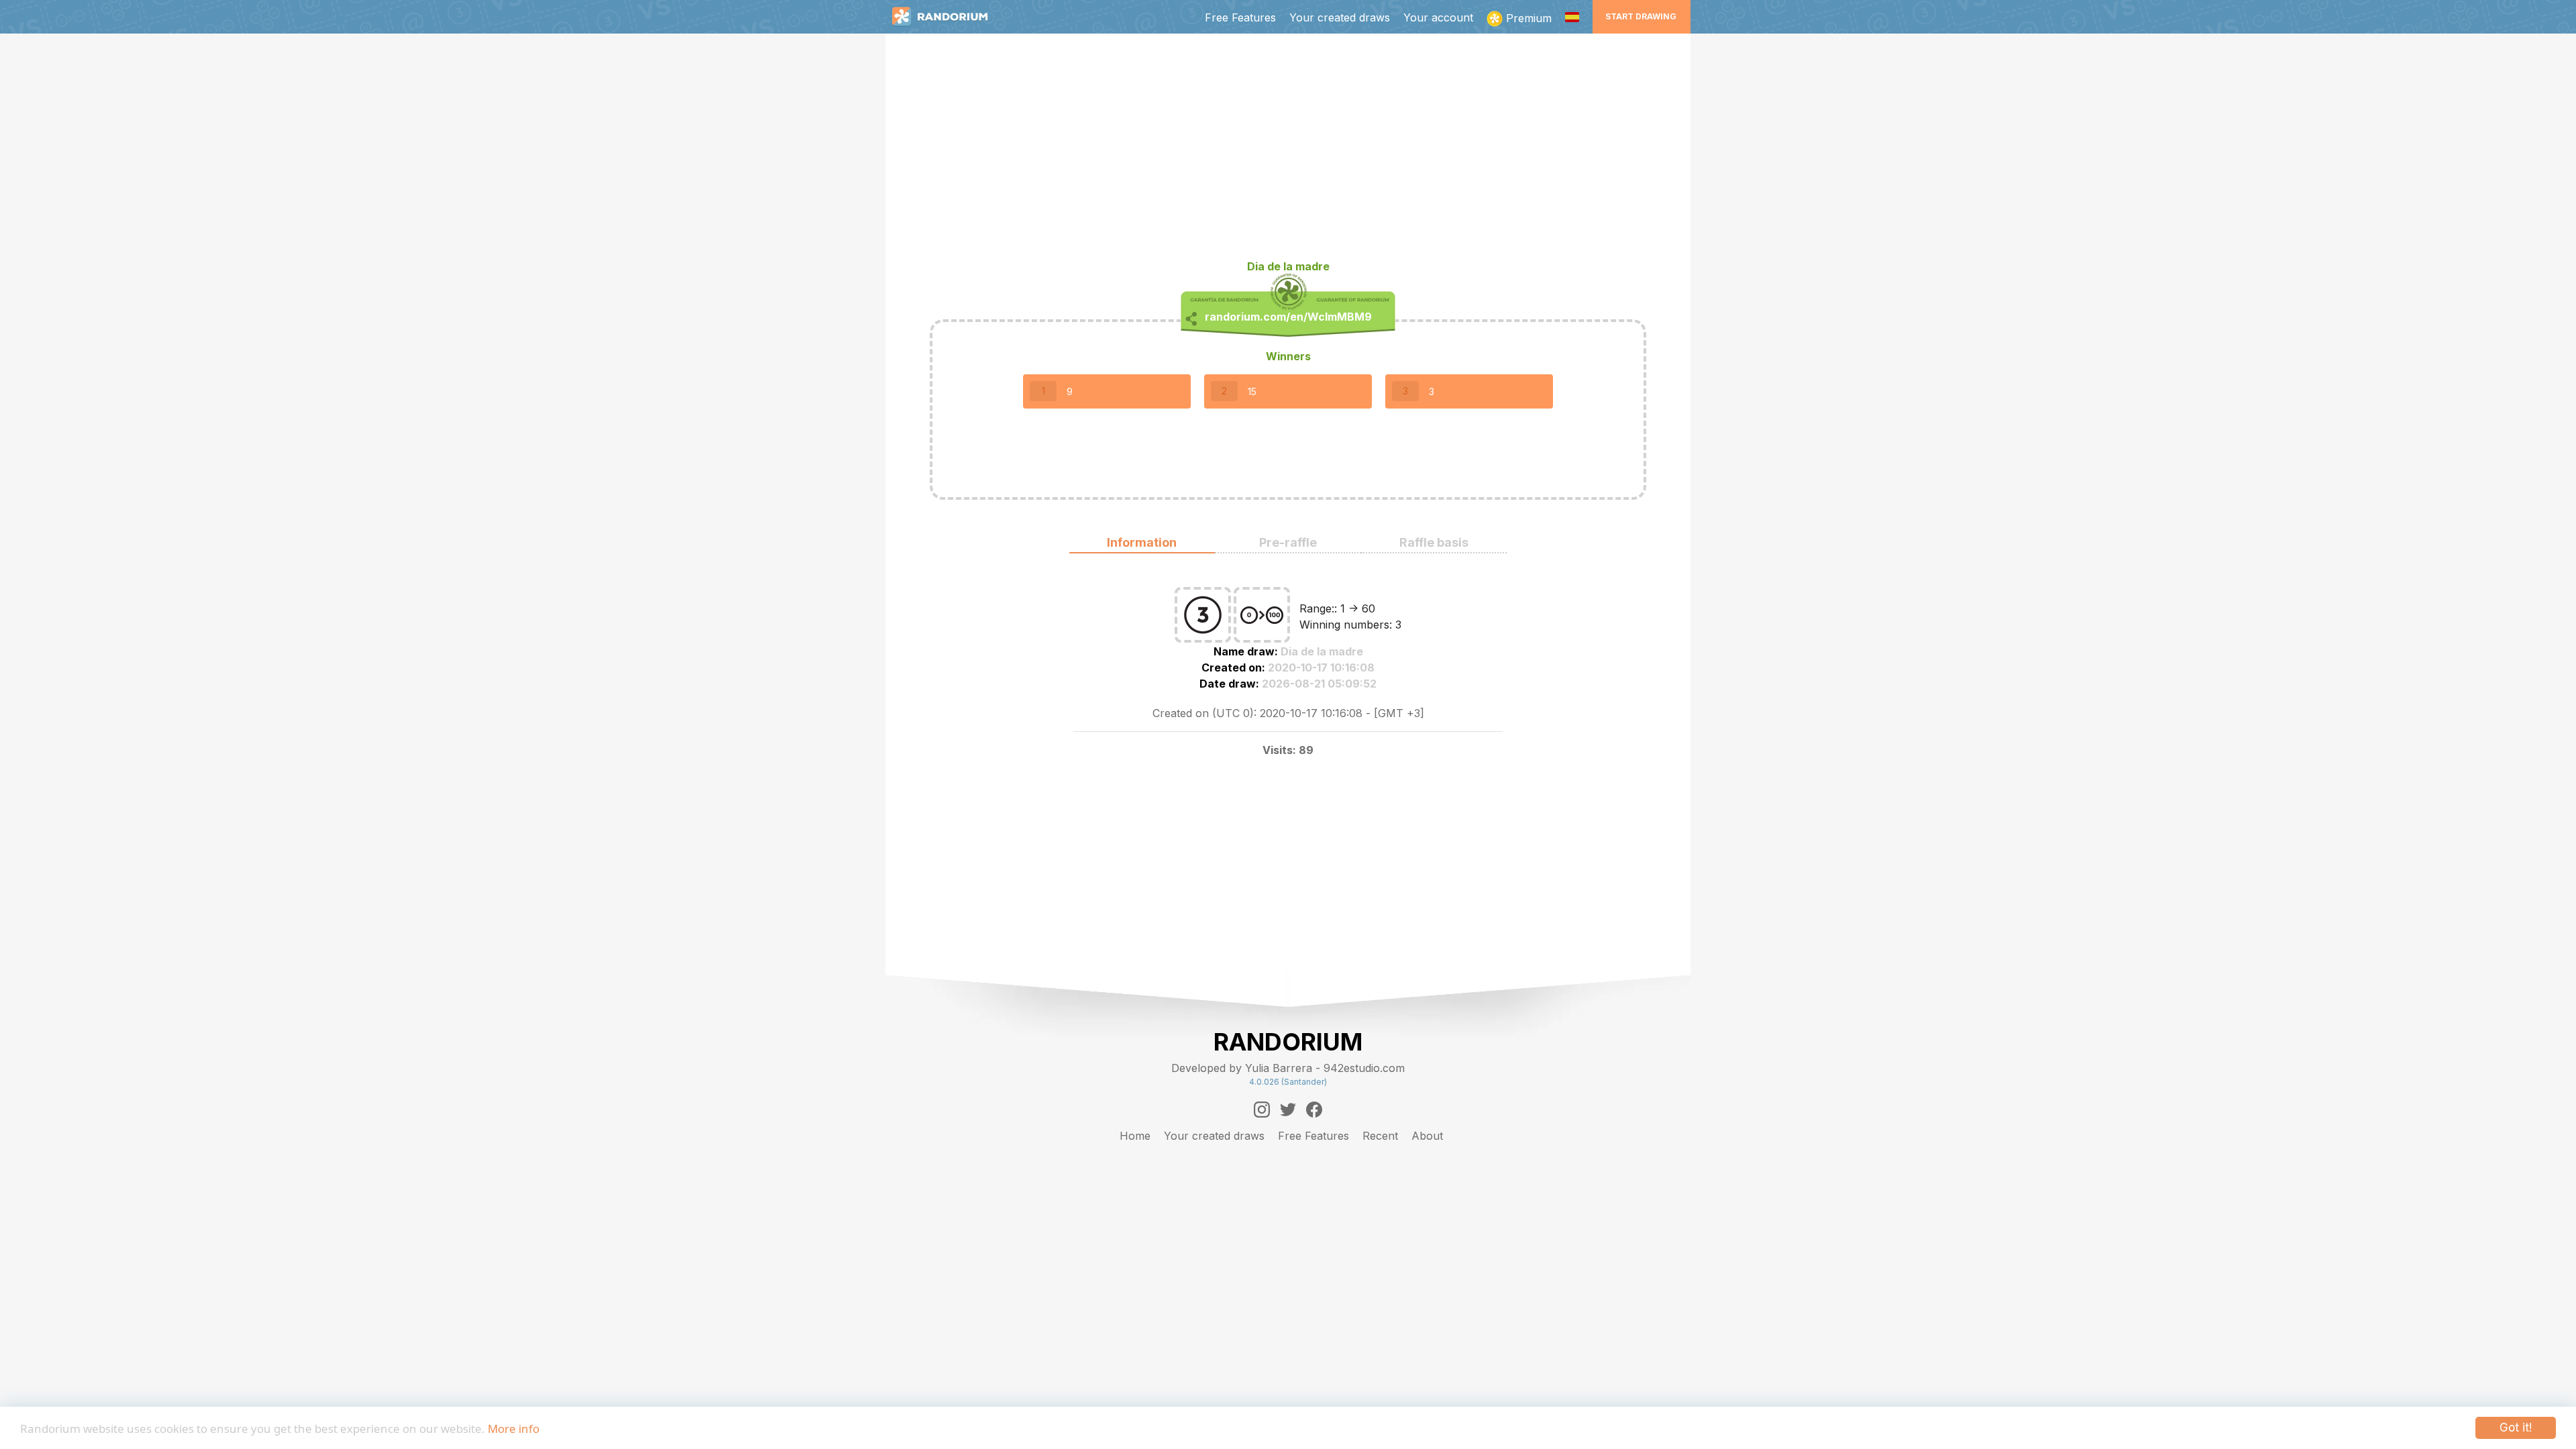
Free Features (1240, 17)
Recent (1380, 1136)
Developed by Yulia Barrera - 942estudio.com (1288, 1068)
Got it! (2516, 1428)
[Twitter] (1288, 1110)
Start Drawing (1641, 16)
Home (1135, 1136)
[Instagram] (1262, 1110)
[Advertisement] (1288, 152)
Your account (1438, 17)
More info (514, 1429)
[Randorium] (947, 17)
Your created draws (1340, 17)
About (1427, 1136)
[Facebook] (1314, 1110)
